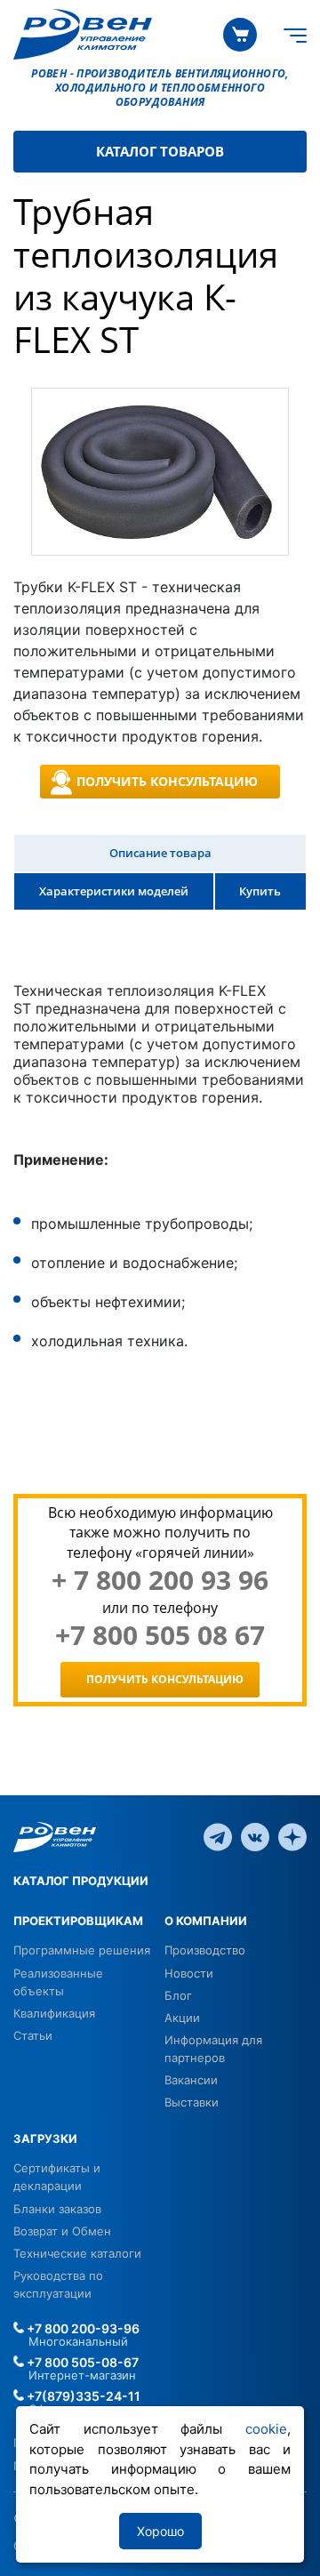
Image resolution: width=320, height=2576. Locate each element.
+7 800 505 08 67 (160, 1635)
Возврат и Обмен (62, 2231)
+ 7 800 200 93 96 (160, 1580)
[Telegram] (218, 1836)
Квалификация (54, 2013)
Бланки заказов (57, 2209)
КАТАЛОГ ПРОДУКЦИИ (81, 1881)
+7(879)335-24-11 (82, 2396)
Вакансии (191, 2080)
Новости (189, 1973)
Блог (178, 1995)
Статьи (33, 2035)
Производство (205, 1950)
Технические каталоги (77, 2253)
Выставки (192, 2102)
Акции (182, 2018)
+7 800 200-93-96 (82, 2328)
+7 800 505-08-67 (81, 2362)
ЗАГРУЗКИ (45, 2139)
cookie (266, 2429)
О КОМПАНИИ (206, 1921)
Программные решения (82, 1950)
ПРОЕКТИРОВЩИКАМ (78, 1921)
